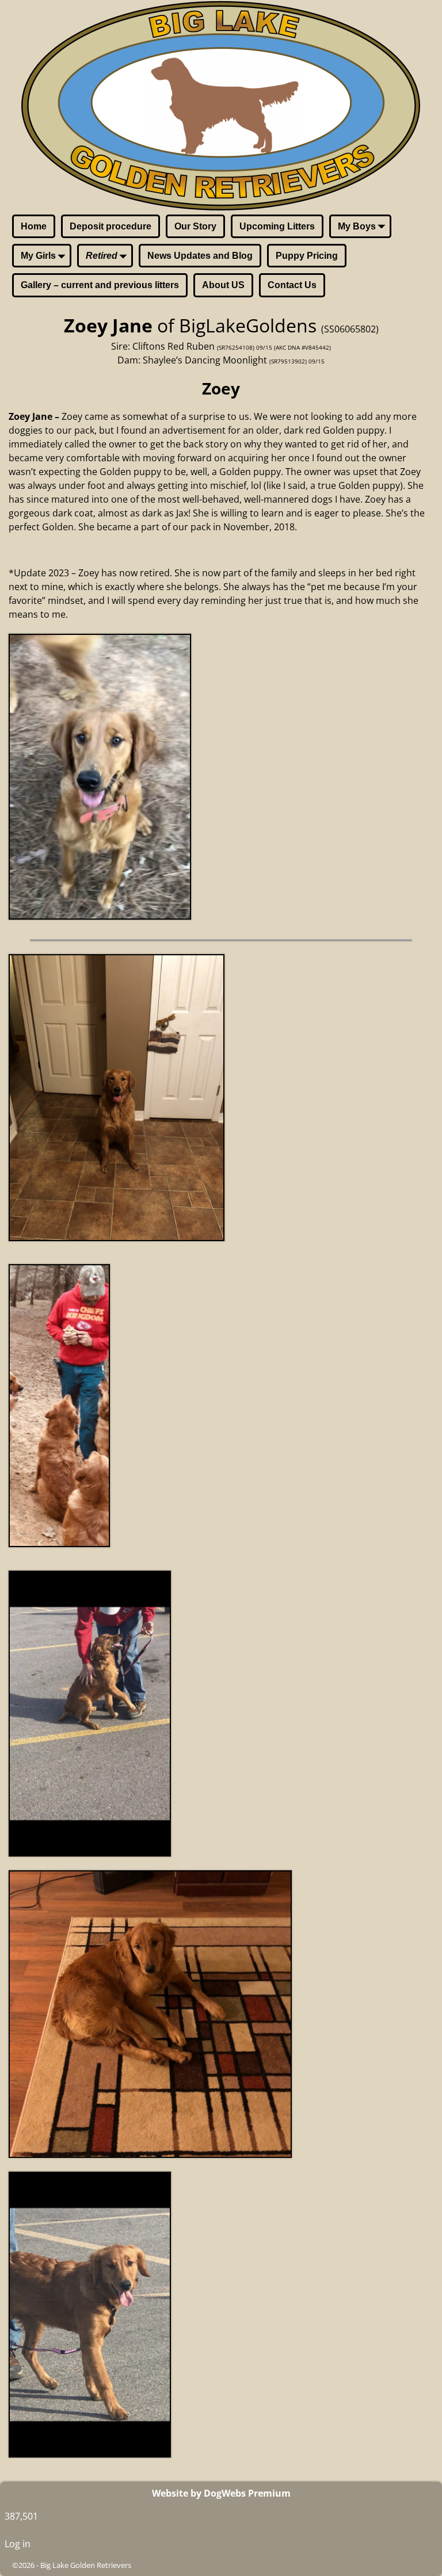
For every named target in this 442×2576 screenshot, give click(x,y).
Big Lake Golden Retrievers (86, 2565)
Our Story (195, 226)
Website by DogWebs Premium (221, 2493)
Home (34, 226)
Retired (102, 256)
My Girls (38, 256)
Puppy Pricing (307, 256)
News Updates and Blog (200, 256)
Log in (18, 2544)
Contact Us (292, 285)
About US (223, 285)
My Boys (357, 226)
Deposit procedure (110, 226)
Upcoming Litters (277, 226)
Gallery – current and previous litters (100, 285)
